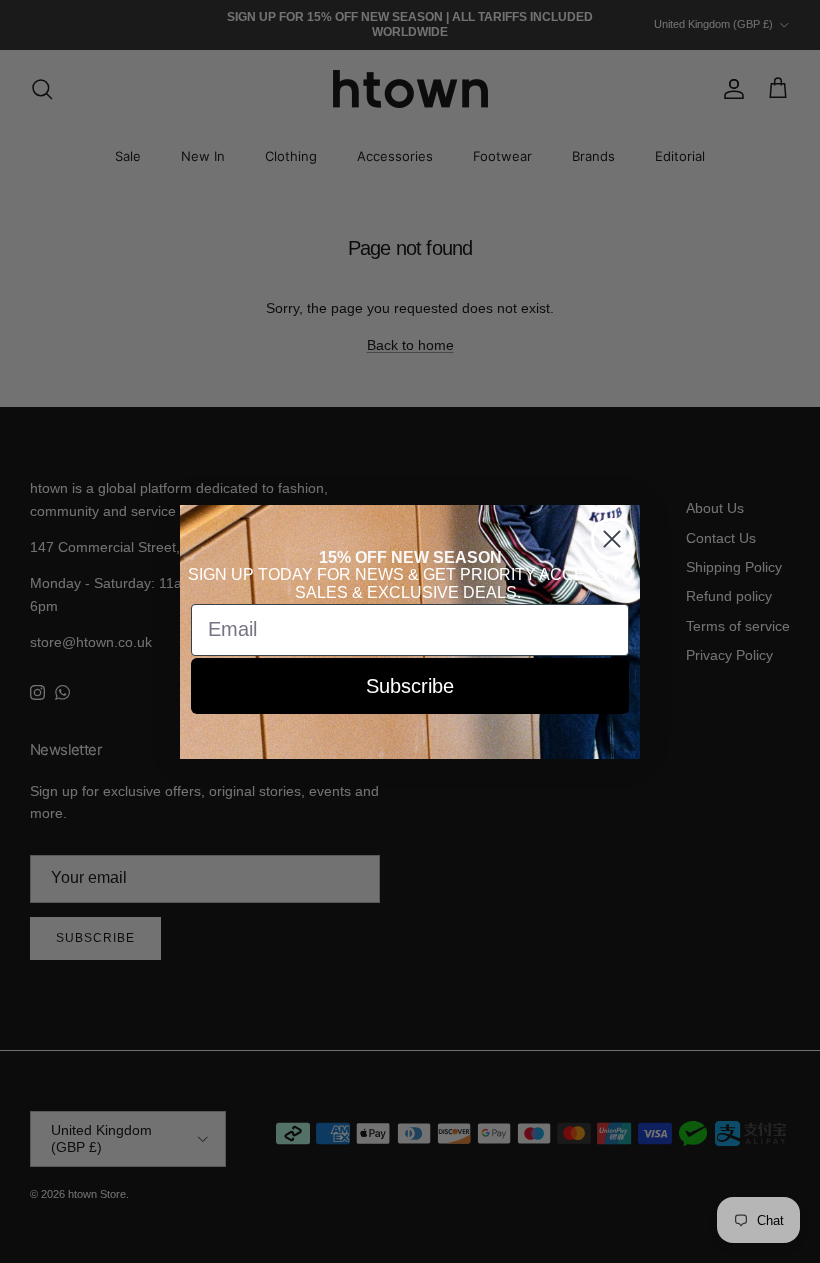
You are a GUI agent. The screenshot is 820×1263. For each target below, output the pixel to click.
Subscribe (410, 686)
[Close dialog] (612, 539)
